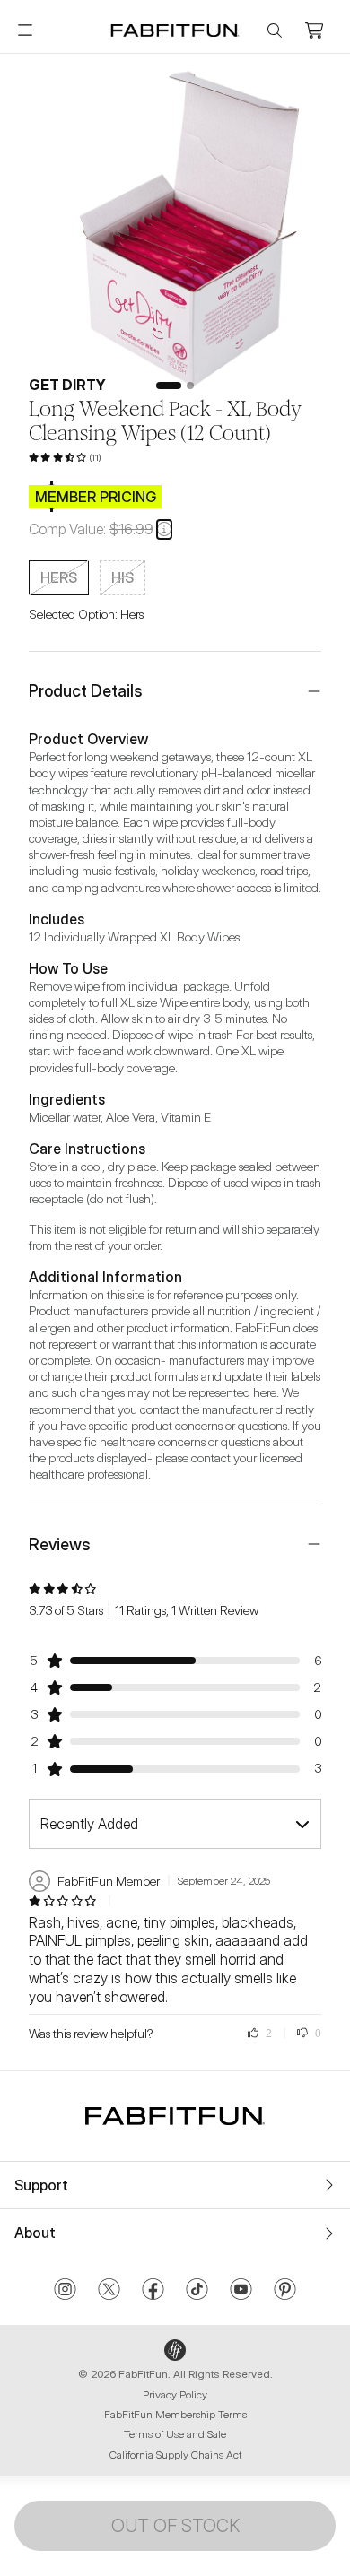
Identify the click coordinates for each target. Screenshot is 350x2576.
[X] (109, 2291)
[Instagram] (65, 2291)
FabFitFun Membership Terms (175, 2414)
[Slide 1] (169, 386)
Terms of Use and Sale (175, 2434)
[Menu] (25, 30)
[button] (164, 529)
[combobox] (175, 1824)
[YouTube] (241, 2291)
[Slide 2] (190, 386)
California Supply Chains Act (175, 2455)
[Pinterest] (285, 2291)
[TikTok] (197, 2291)
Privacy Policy (175, 2394)
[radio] (59, 578)
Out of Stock (175, 2526)
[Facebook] (153, 2291)
